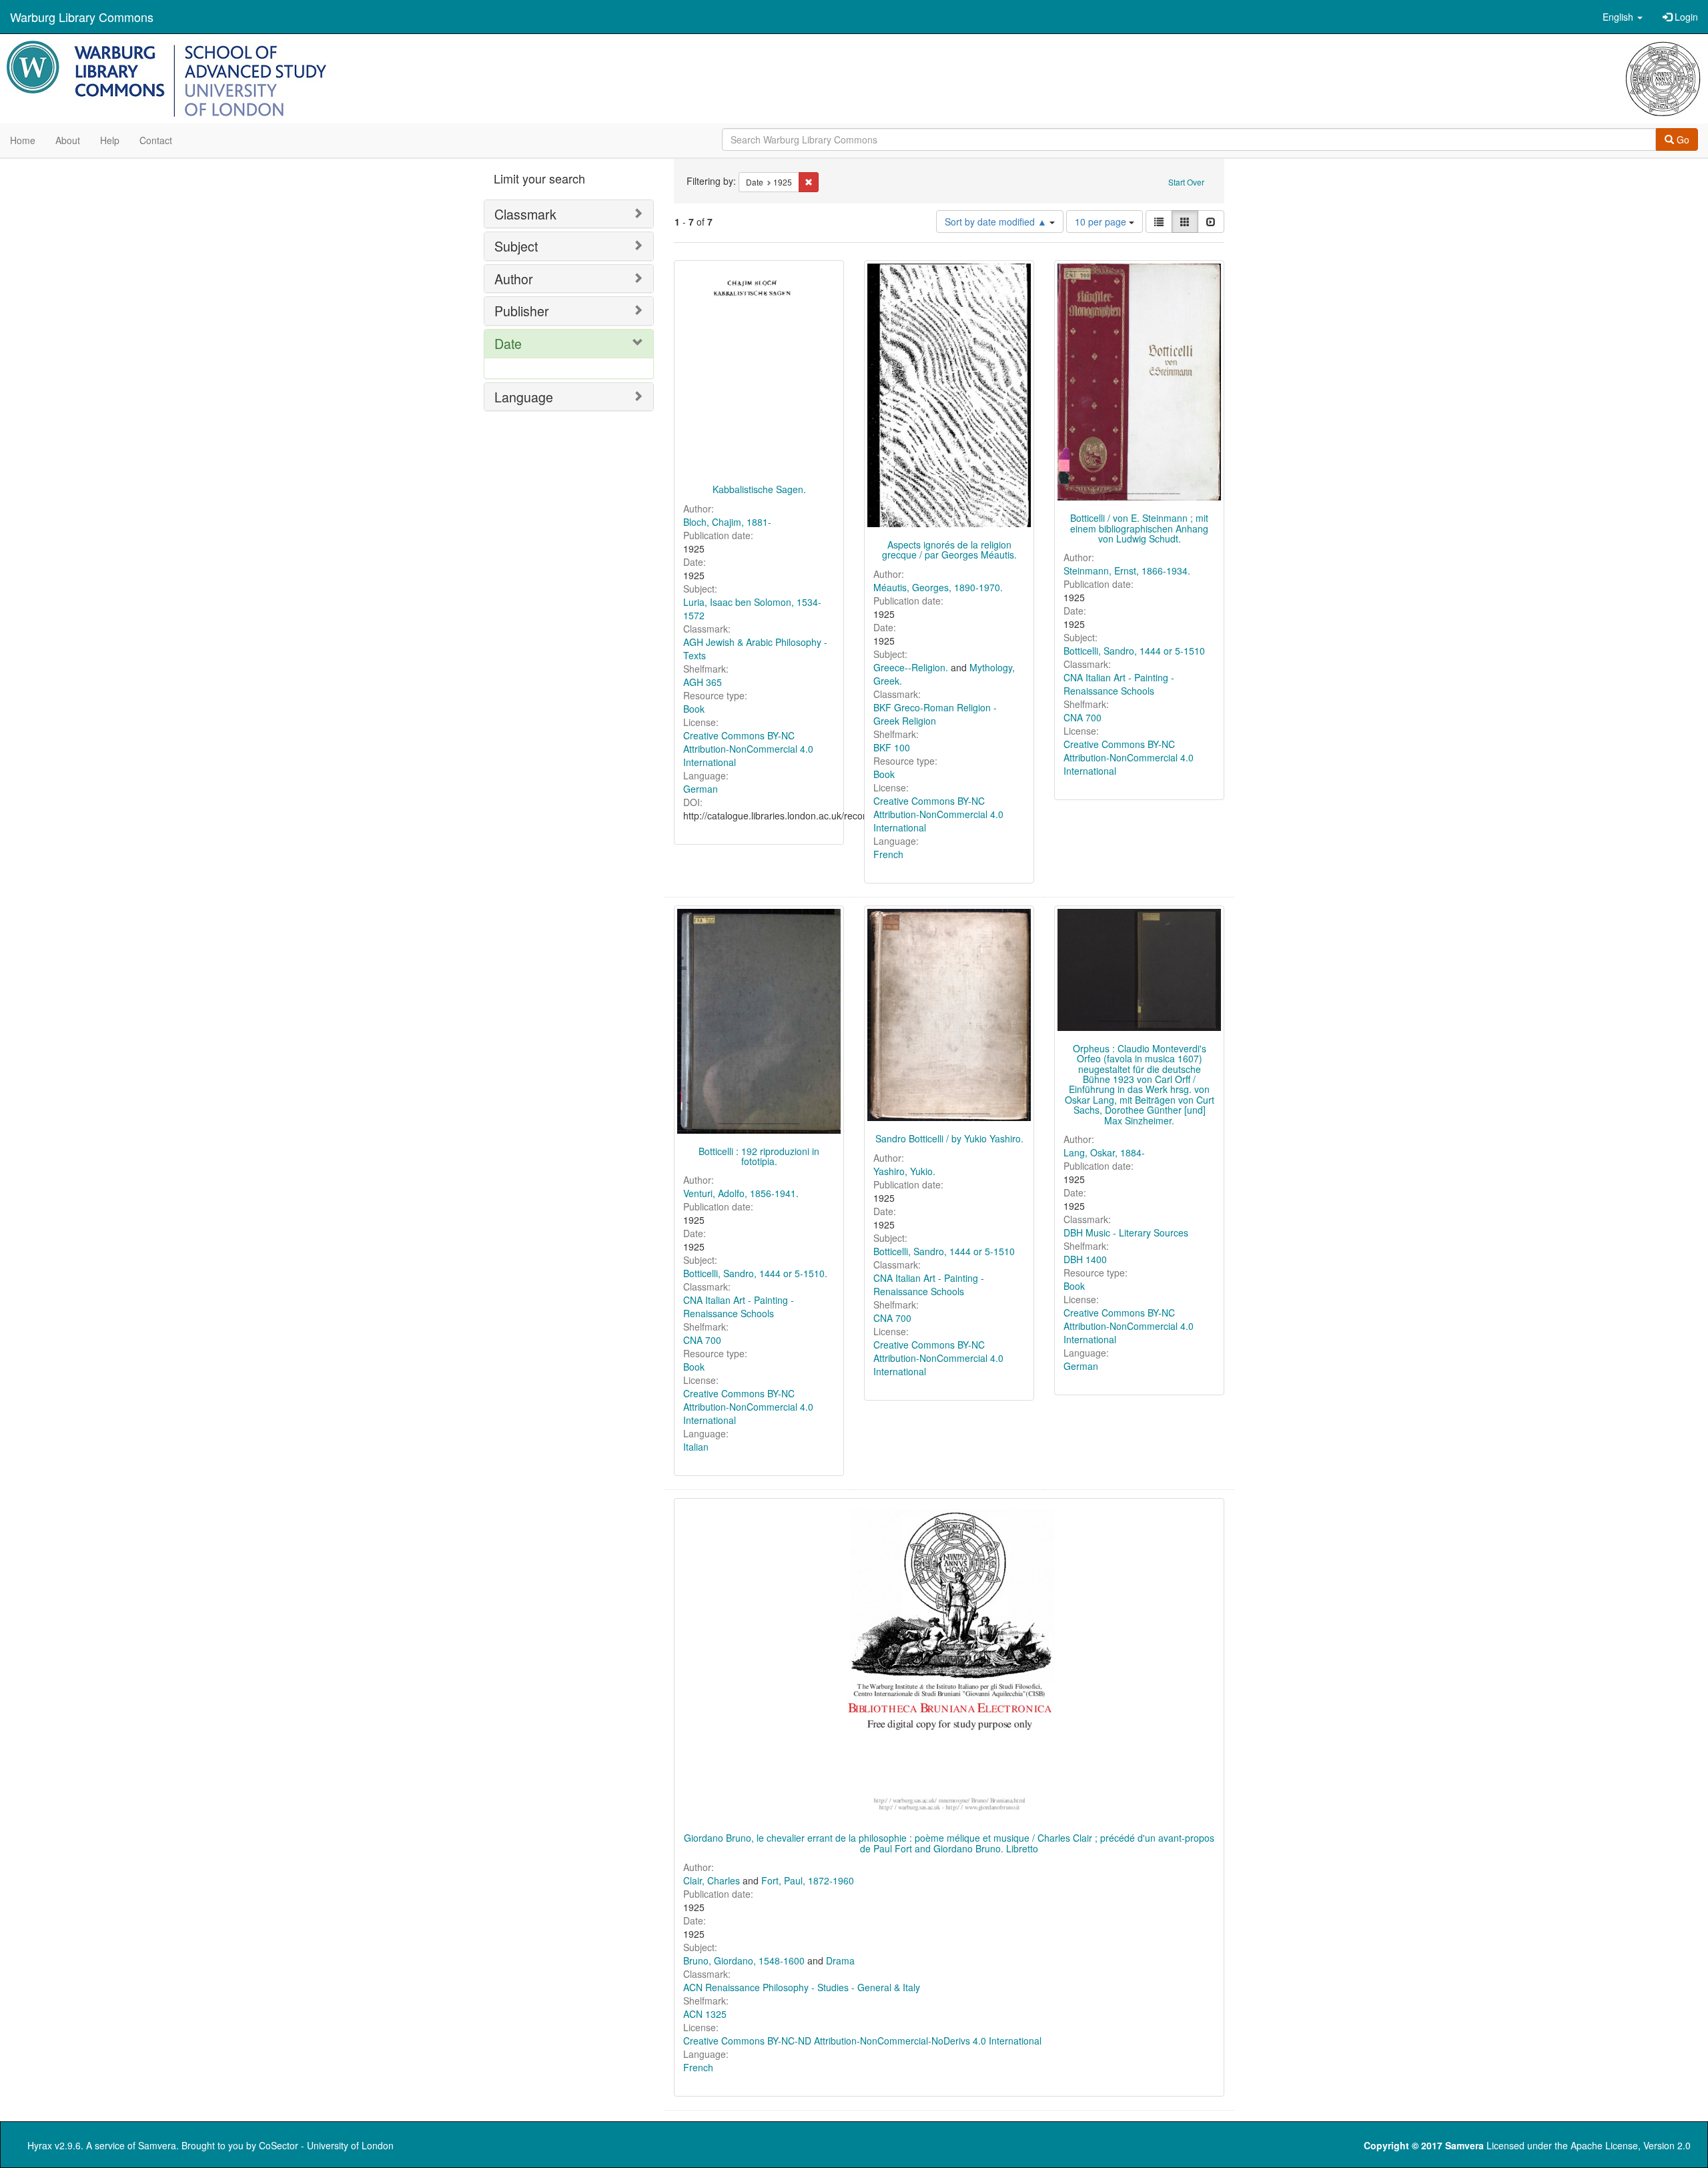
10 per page (1102, 222)
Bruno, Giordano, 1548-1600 (744, 1960)
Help (110, 140)
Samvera (157, 2145)
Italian (696, 1447)
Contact (156, 140)
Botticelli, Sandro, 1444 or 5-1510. (755, 1273)
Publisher (522, 311)
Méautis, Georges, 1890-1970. (938, 587)
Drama (840, 1960)
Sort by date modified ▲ (997, 222)
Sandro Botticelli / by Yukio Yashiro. (949, 1138)
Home (23, 140)
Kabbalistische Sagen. (759, 489)
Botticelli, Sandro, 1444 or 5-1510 (1134, 651)
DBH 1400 (1085, 1259)
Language (524, 397)
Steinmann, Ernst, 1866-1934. (1127, 571)
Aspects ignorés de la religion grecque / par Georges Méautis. (949, 550)
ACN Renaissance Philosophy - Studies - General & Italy (802, 1987)
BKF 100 (892, 747)
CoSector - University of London (326, 2145)
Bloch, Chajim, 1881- (727, 522)
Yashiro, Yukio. (904, 1171)
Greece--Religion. (911, 667)
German (701, 789)
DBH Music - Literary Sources (1126, 1232)
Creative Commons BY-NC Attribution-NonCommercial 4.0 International (748, 749)
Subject (516, 246)
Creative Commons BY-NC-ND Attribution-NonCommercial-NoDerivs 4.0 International (862, 2041)
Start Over (1186, 182)
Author (514, 279)
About (68, 140)
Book (694, 709)
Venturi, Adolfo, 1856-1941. (741, 1193)
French (888, 854)
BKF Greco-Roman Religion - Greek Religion (935, 714)
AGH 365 (703, 682)
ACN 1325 (705, 2014)
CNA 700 (1083, 717)
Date (508, 343)
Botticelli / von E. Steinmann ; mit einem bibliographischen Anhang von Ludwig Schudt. (1139, 528)
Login (1685, 17)
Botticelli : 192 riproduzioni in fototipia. (759, 1156)
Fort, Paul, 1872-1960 (808, 1880)
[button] (1623, 17)
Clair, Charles (712, 1880)
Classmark (525, 214)
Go (1682, 139)
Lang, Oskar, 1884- (1104, 1152)
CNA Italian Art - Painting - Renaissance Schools (1119, 684)
